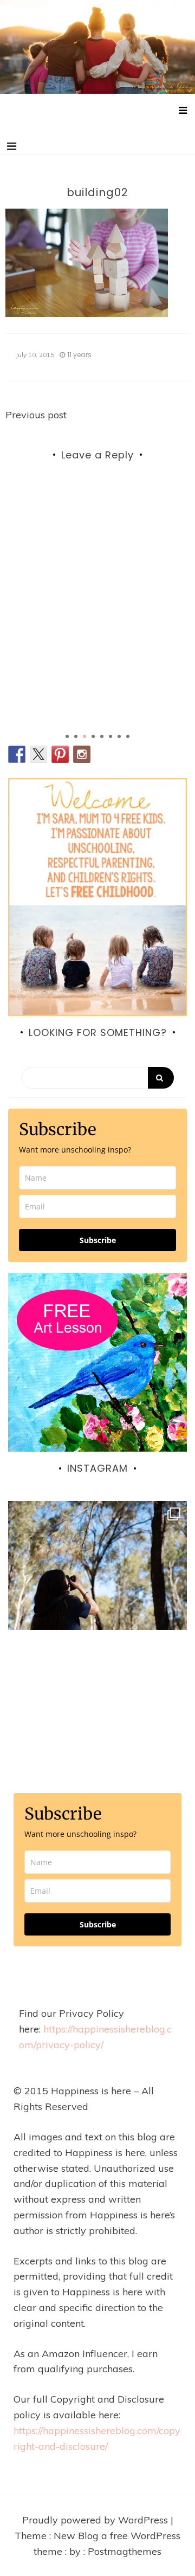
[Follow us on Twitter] (38, 754)
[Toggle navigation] (12, 146)
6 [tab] (110, 736)
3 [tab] (84, 736)
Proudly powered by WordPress (96, 2520)
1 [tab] (67, 736)
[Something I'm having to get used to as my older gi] (97, 1590)
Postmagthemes (125, 2551)
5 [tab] (102, 736)
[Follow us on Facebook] (17, 754)
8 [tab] (128, 736)
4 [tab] (93, 736)
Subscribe (98, 1240)
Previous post (36, 415)
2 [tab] (76, 736)
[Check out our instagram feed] (82, 754)
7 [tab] (119, 736)
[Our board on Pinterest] (60, 754)
